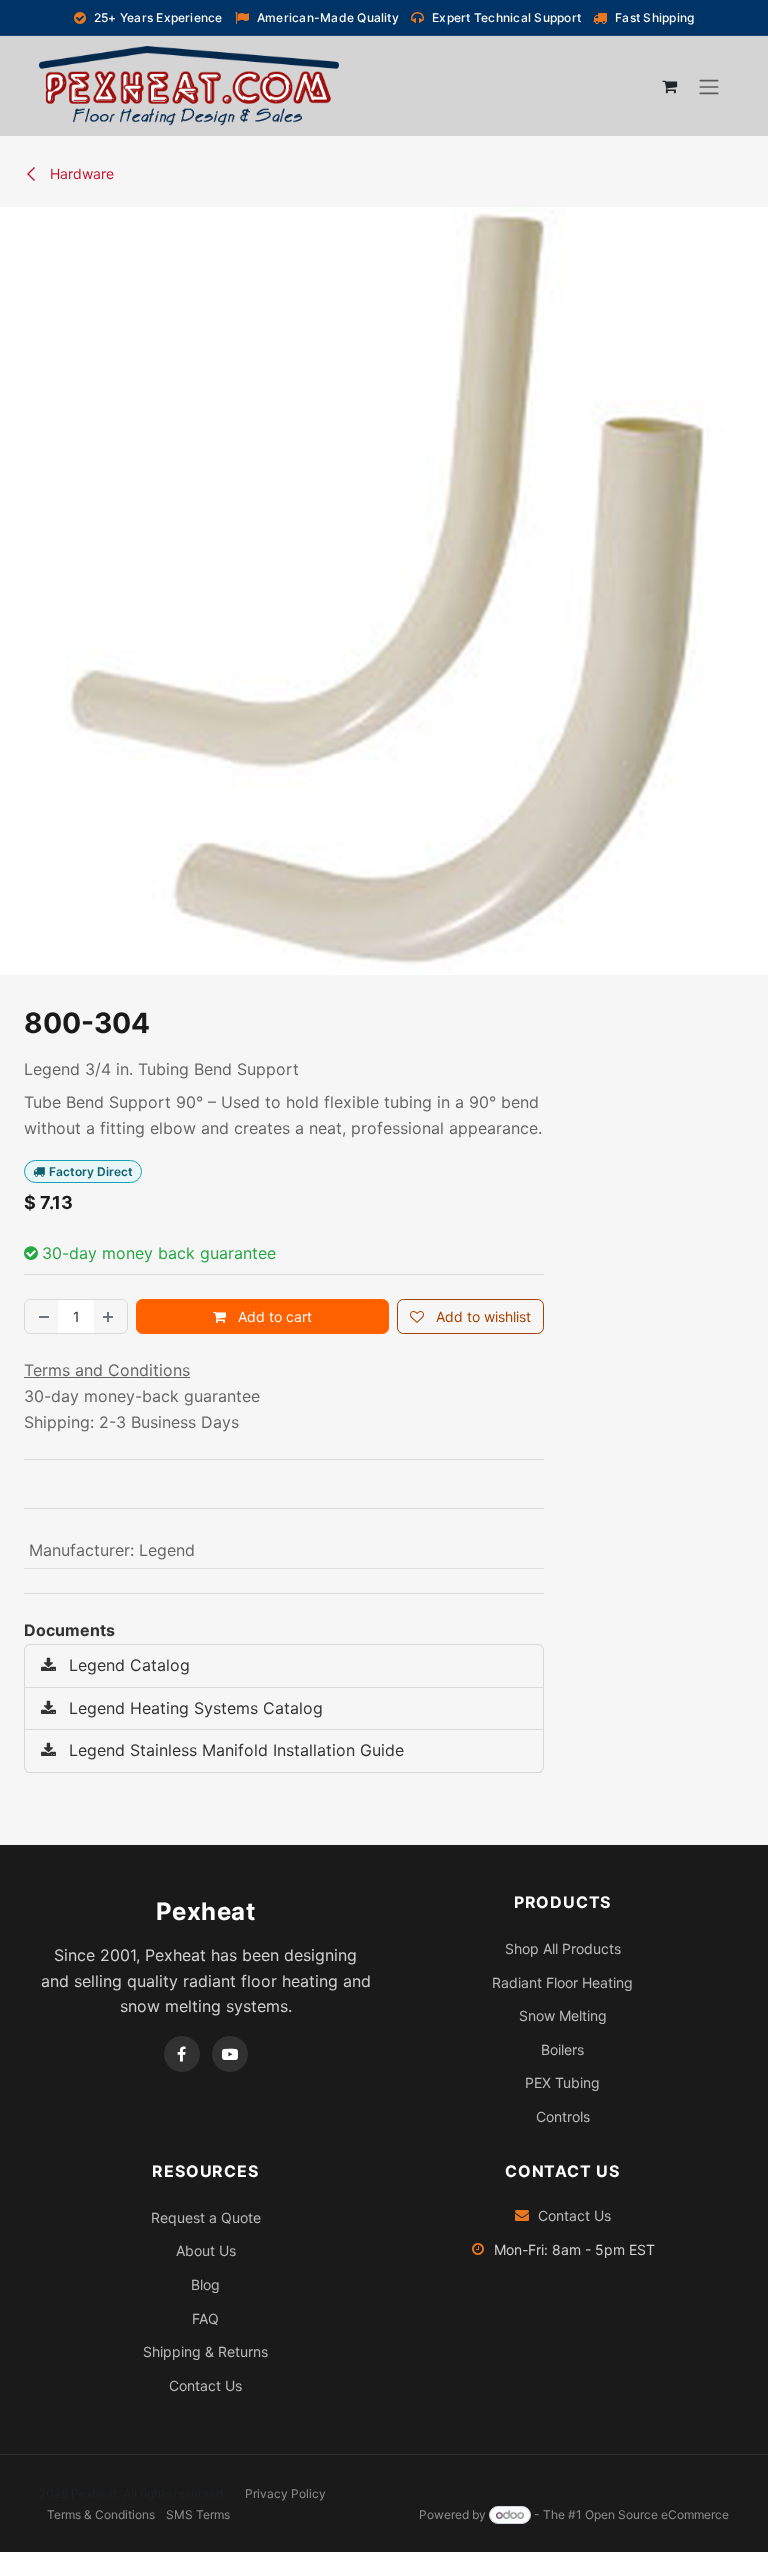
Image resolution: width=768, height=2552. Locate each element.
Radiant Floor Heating (562, 1982)
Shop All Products (563, 1948)
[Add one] (110, 1316)
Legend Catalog (127, 1665)
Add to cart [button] (273, 1316)
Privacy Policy (285, 2493)
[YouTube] (230, 2054)
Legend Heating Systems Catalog (193, 1708)
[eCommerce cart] (669, 86)
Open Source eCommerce (657, 2514)
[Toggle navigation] (709, 86)
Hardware (80, 173)
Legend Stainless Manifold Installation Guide (234, 1750)
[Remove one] (42, 1316)
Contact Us (205, 2385)
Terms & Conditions (101, 2514)
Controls (563, 2116)
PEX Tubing (562, 2082)
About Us (206, 2250)
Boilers (562, 2049)
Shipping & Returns (205, 2351)
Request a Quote (206, 2217)
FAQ (205, 2318)
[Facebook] (182, 2054)
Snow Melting (563, 2015)
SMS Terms (198, 2514)
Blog (205, 2284)
